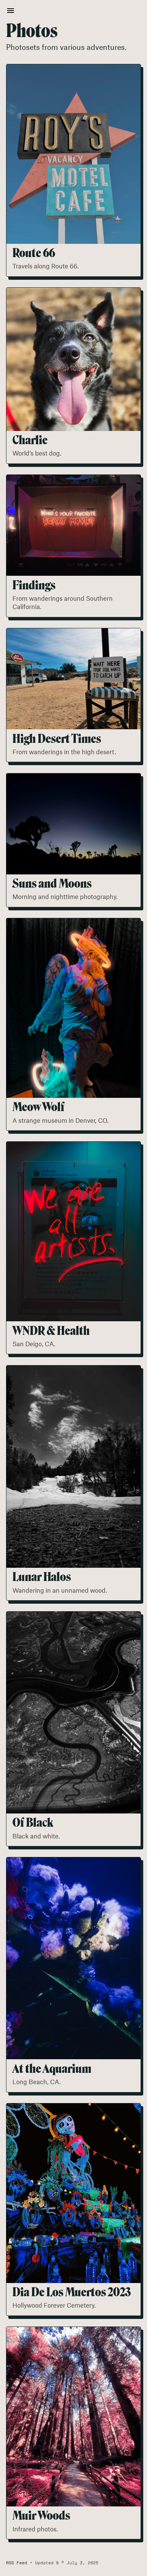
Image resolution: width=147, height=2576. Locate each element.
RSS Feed (17, 2563)
